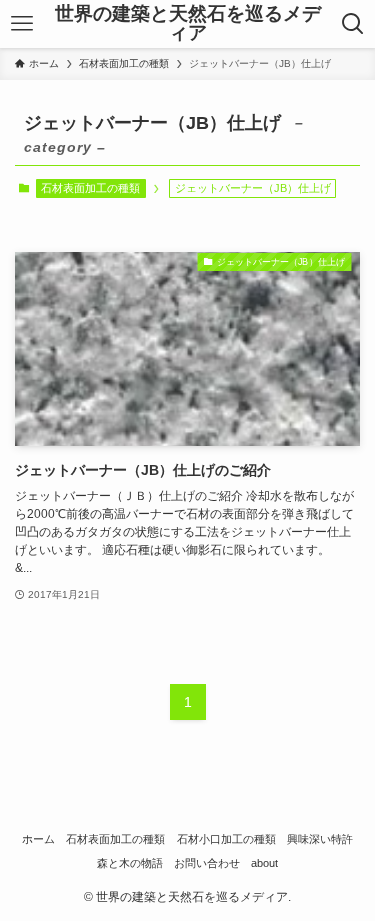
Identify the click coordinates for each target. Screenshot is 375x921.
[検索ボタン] (353, 24)
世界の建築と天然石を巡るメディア (188, 24)
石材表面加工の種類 (90, 188)
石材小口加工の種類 (226, 839)
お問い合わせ (207, 863)
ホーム (38, 839)
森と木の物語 (130, 863)
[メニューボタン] (21, 24)
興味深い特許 (320, 839)
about (264, 863)
